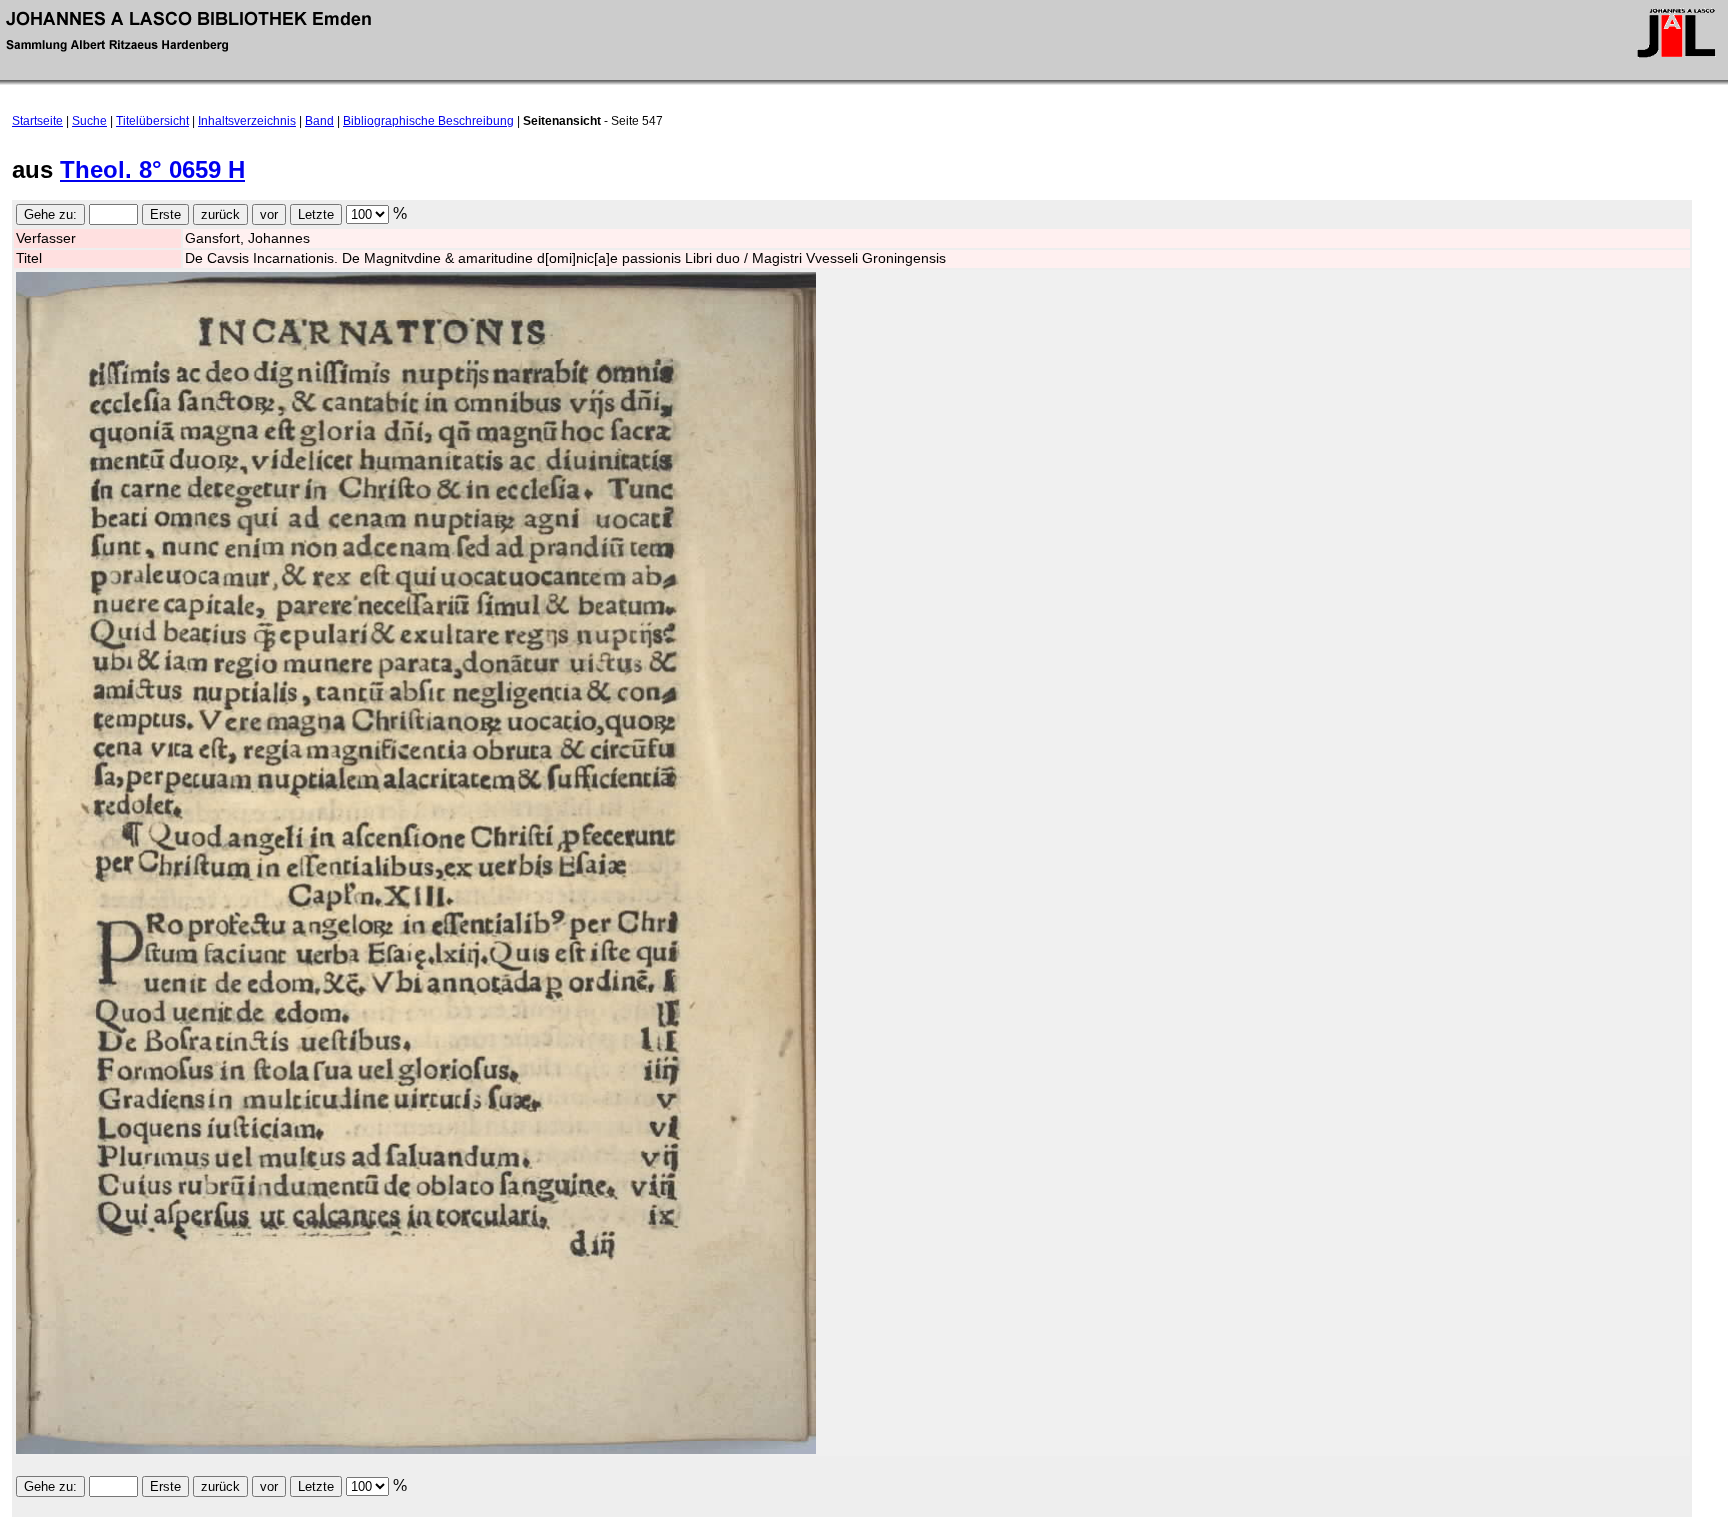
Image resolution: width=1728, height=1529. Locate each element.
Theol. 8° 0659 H (152, 169)
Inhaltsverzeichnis (247, 121)
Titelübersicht (152, 121)
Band (319, 121)
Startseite (37, 121)
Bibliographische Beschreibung (428, 121)
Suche (89, 121)
